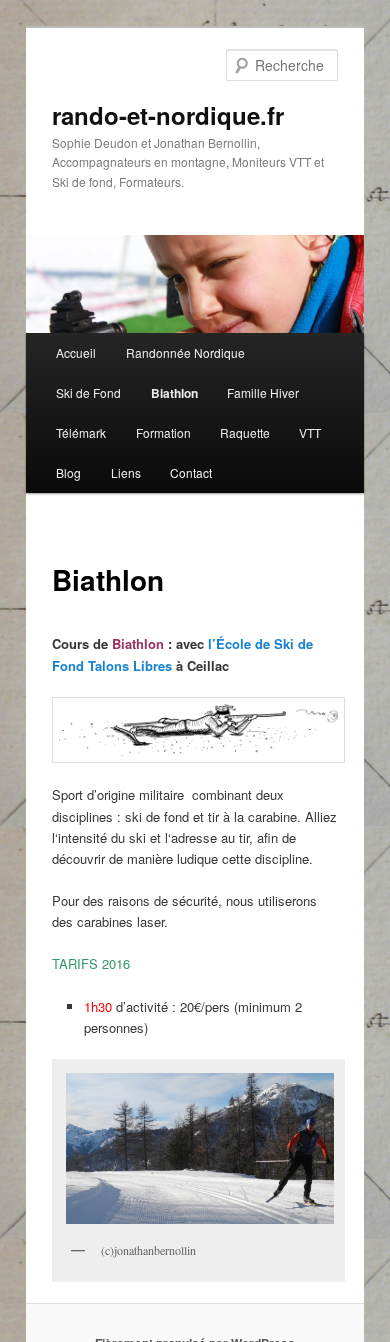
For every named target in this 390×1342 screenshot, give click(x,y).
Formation (163, 432)
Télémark (81, 432)
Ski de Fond (88, 392)
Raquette (245, 432)
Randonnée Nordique (185, 352)
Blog (68, 472)
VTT (310, 432)
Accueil (76, 352)
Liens (126, 472)
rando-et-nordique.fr (168, 115)
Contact (191, 472)
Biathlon (174, 393)
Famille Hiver (263, 392)
